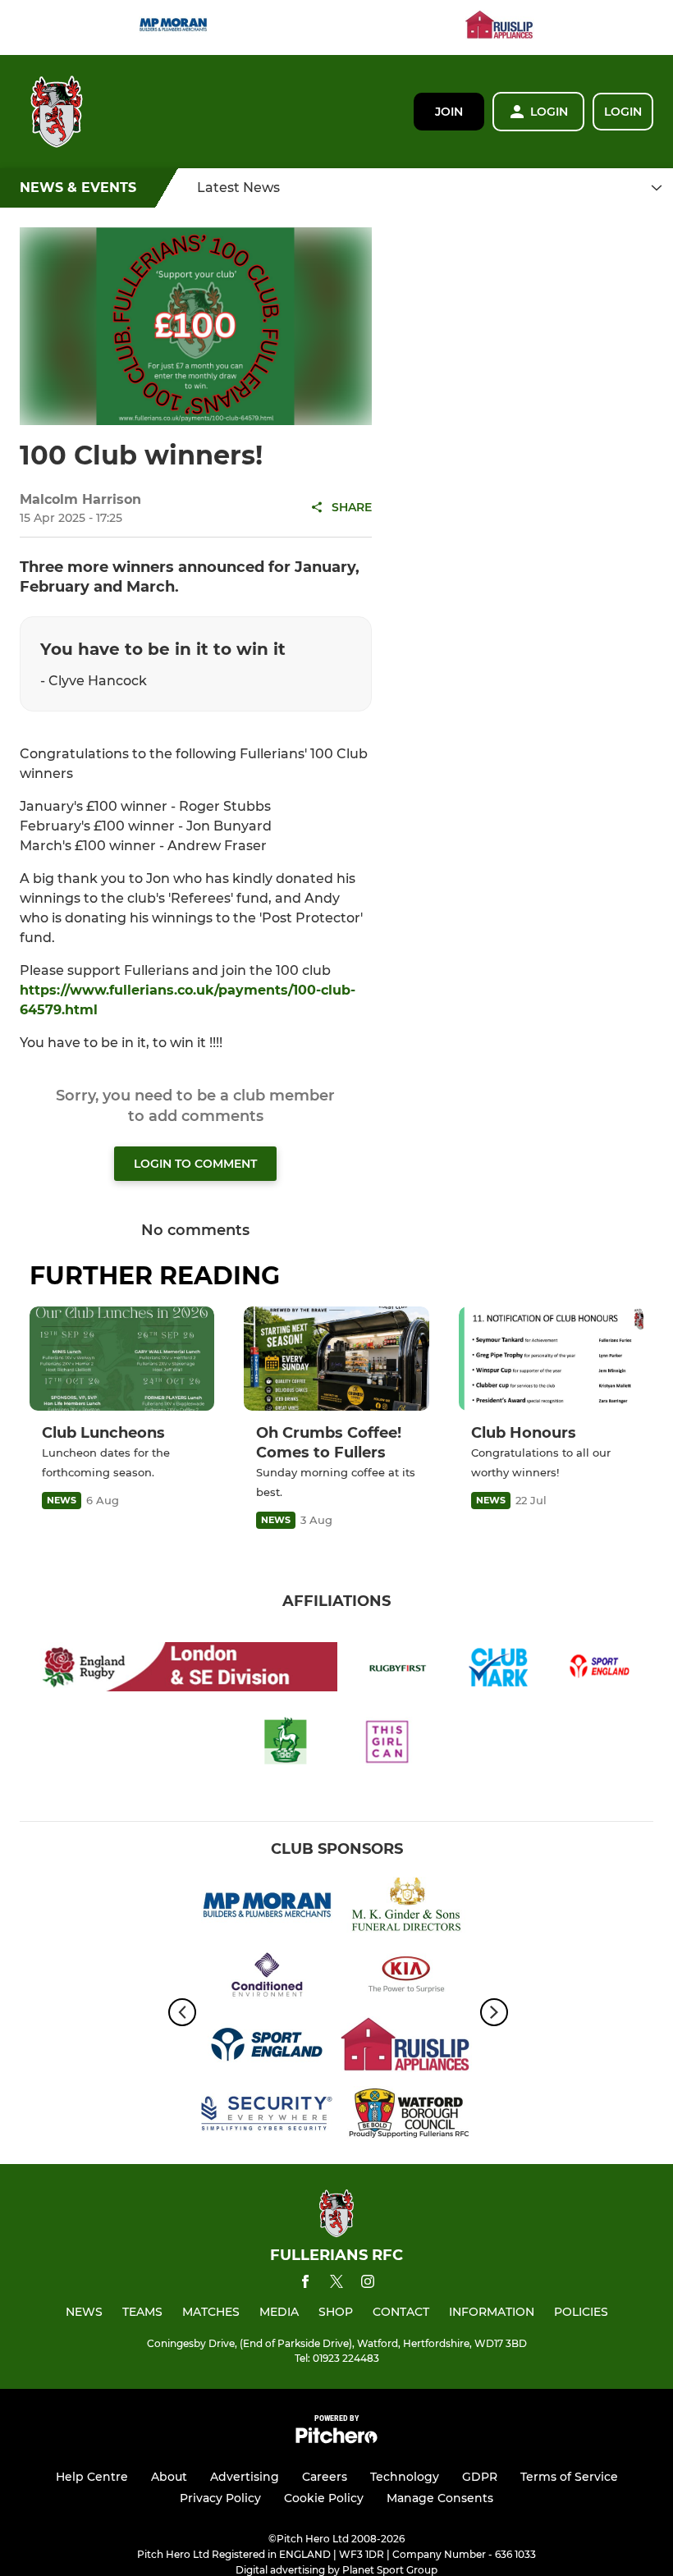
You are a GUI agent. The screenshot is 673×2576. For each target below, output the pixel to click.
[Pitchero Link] (336, 2439)
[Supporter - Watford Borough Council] (406, 2117)
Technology (405, 2477)
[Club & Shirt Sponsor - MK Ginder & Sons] (406, 1908)
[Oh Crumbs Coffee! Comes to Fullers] (336, 1359)
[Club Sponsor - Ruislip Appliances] (500, 27)
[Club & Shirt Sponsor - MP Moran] (173, 27)
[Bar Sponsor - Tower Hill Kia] (406, 1977)
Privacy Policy (220, 2498)
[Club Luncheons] (122, 1359)
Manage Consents (440, 2498)
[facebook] (305, 2284)
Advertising (245, 2477)
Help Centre (92, 2477)
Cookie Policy (324, 2498)
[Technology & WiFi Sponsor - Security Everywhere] (267, 2117)
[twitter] (336, 2284)
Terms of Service (569, 2477)
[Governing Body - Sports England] (267, 2047)
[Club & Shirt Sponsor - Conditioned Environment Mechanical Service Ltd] (267, 1977)
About (169, 2477)
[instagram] (368, 2284)
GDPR (480, 2477)
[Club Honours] (551, 1359)
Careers (325, 2477)
